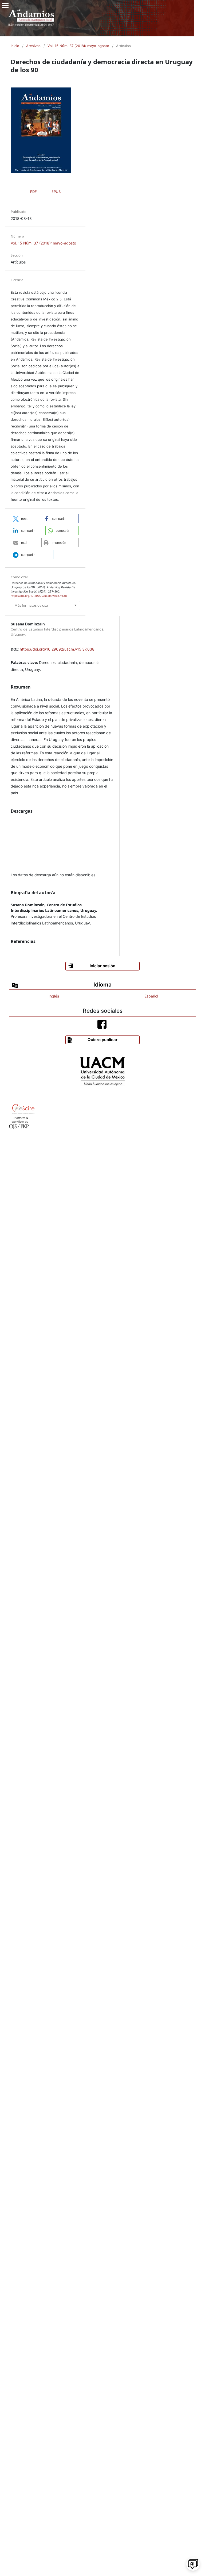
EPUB (56, 192)
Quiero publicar (102, 1040)
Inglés (54, 996)
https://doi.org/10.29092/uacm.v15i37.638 (57, 649)
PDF (33, 192)
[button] (25, 519)
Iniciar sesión (102, 966)
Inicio (15, 46)
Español (151, 996)
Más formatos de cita (31, 605)
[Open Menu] (5, 5)
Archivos (33, 46)
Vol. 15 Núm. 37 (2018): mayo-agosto (78, 46)
